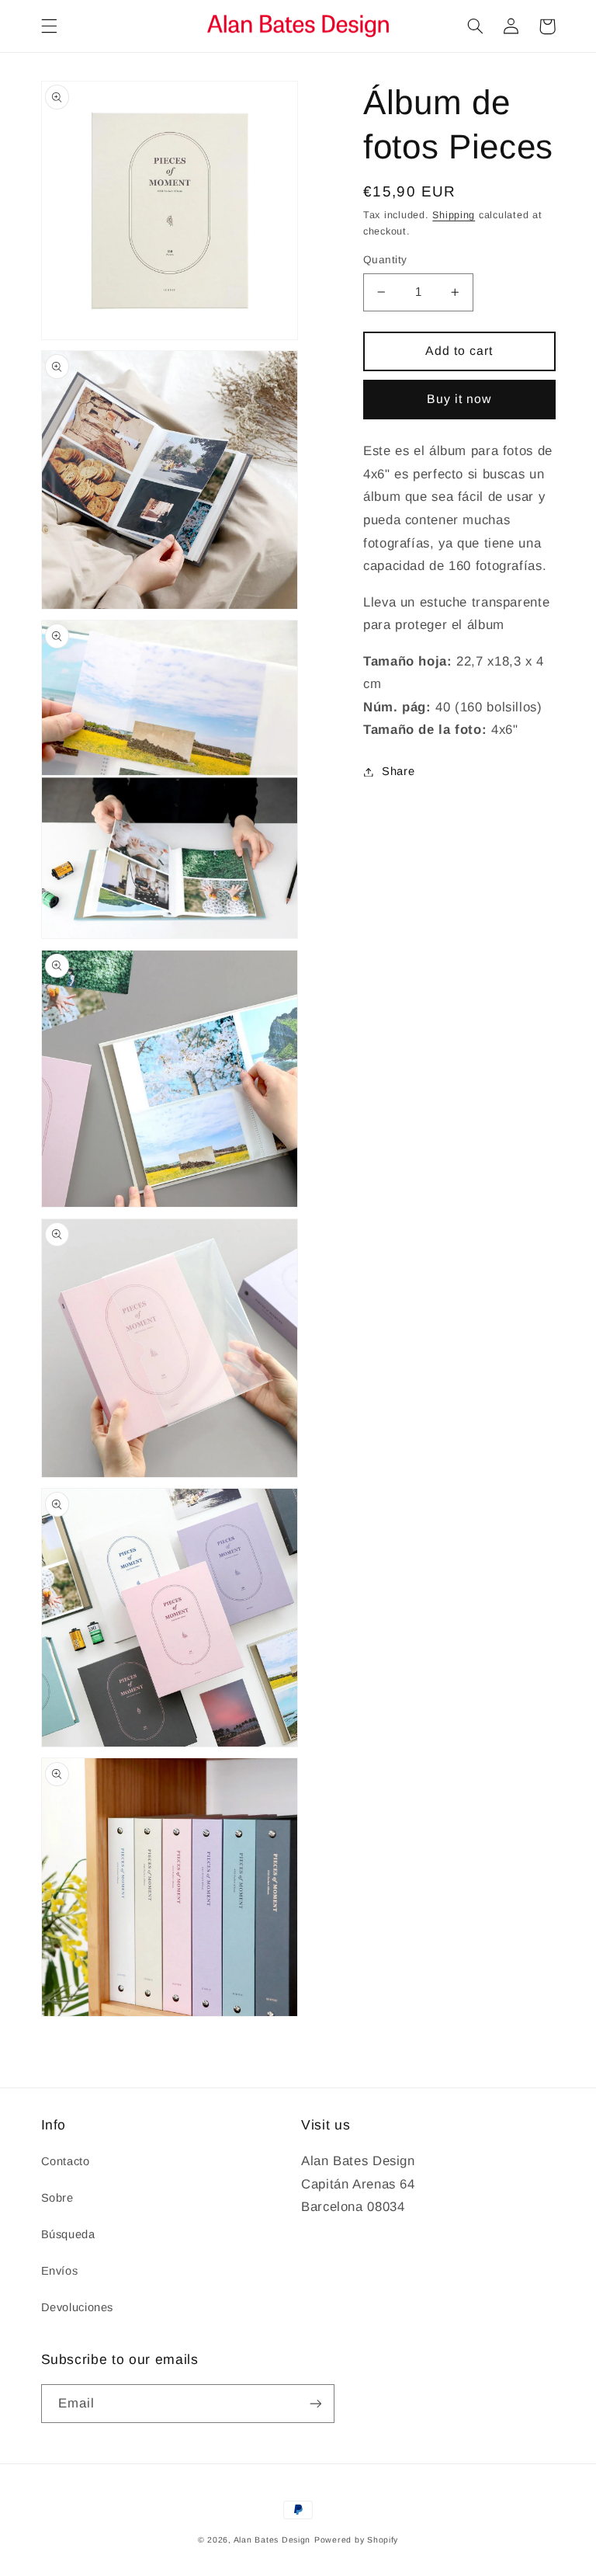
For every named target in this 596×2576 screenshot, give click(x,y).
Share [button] (398, 771)
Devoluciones (78, 2307)
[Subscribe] (315, 2403)
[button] (49, 26)
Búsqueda (68, 2234)
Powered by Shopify (356, 2539)
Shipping (454, 215)
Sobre (57, 2198)
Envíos (60, 2271)
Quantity (385, 260)
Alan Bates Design (272, 2539)
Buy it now (459, 399)
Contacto (66, 2161)
